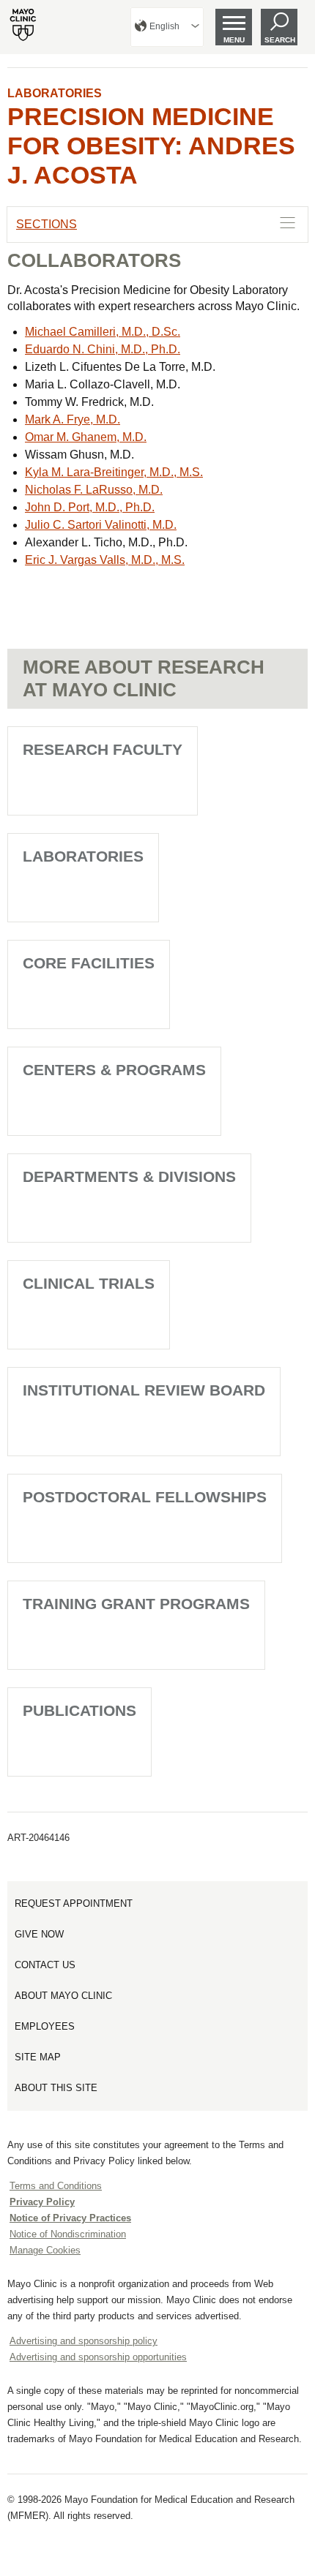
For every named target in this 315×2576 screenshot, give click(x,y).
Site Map (38, 2057)
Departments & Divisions (129, 1176)
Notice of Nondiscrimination (68, 2234)
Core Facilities (89, 963)
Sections (47, 224)
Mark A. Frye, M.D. (73, 419)
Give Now (39, 1934)
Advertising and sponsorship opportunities (98, 2357)
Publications (79, 1710)
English (164, 26)
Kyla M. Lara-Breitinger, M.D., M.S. (114, 472)
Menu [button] (234, 40)
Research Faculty (103, 749)
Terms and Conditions (56, 2186)
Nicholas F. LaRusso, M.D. (94, 490)
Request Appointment (74, 1903)
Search (280, 40)
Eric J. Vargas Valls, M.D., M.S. (105, 560)
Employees (45, 2026)
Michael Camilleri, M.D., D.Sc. (103, 332)
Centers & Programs (114, 1070)
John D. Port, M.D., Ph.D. (90, 507)
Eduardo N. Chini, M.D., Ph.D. (103, 349)
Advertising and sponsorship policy (84, 2341)
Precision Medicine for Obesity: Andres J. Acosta (151, 146)
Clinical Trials (89, 1283)
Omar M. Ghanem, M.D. (86, 437)
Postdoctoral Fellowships (145, 1497)
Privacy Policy (42, 2202)
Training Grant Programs (136, 1604)
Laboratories (55, 93)
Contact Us (45, 1965)
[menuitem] (167, 27)
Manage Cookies (45, 2250)
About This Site (56, 2088)
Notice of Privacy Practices (70, 2218)
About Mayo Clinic (63, 1996)
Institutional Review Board (144, 1390)
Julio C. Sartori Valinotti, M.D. (101, 525)
